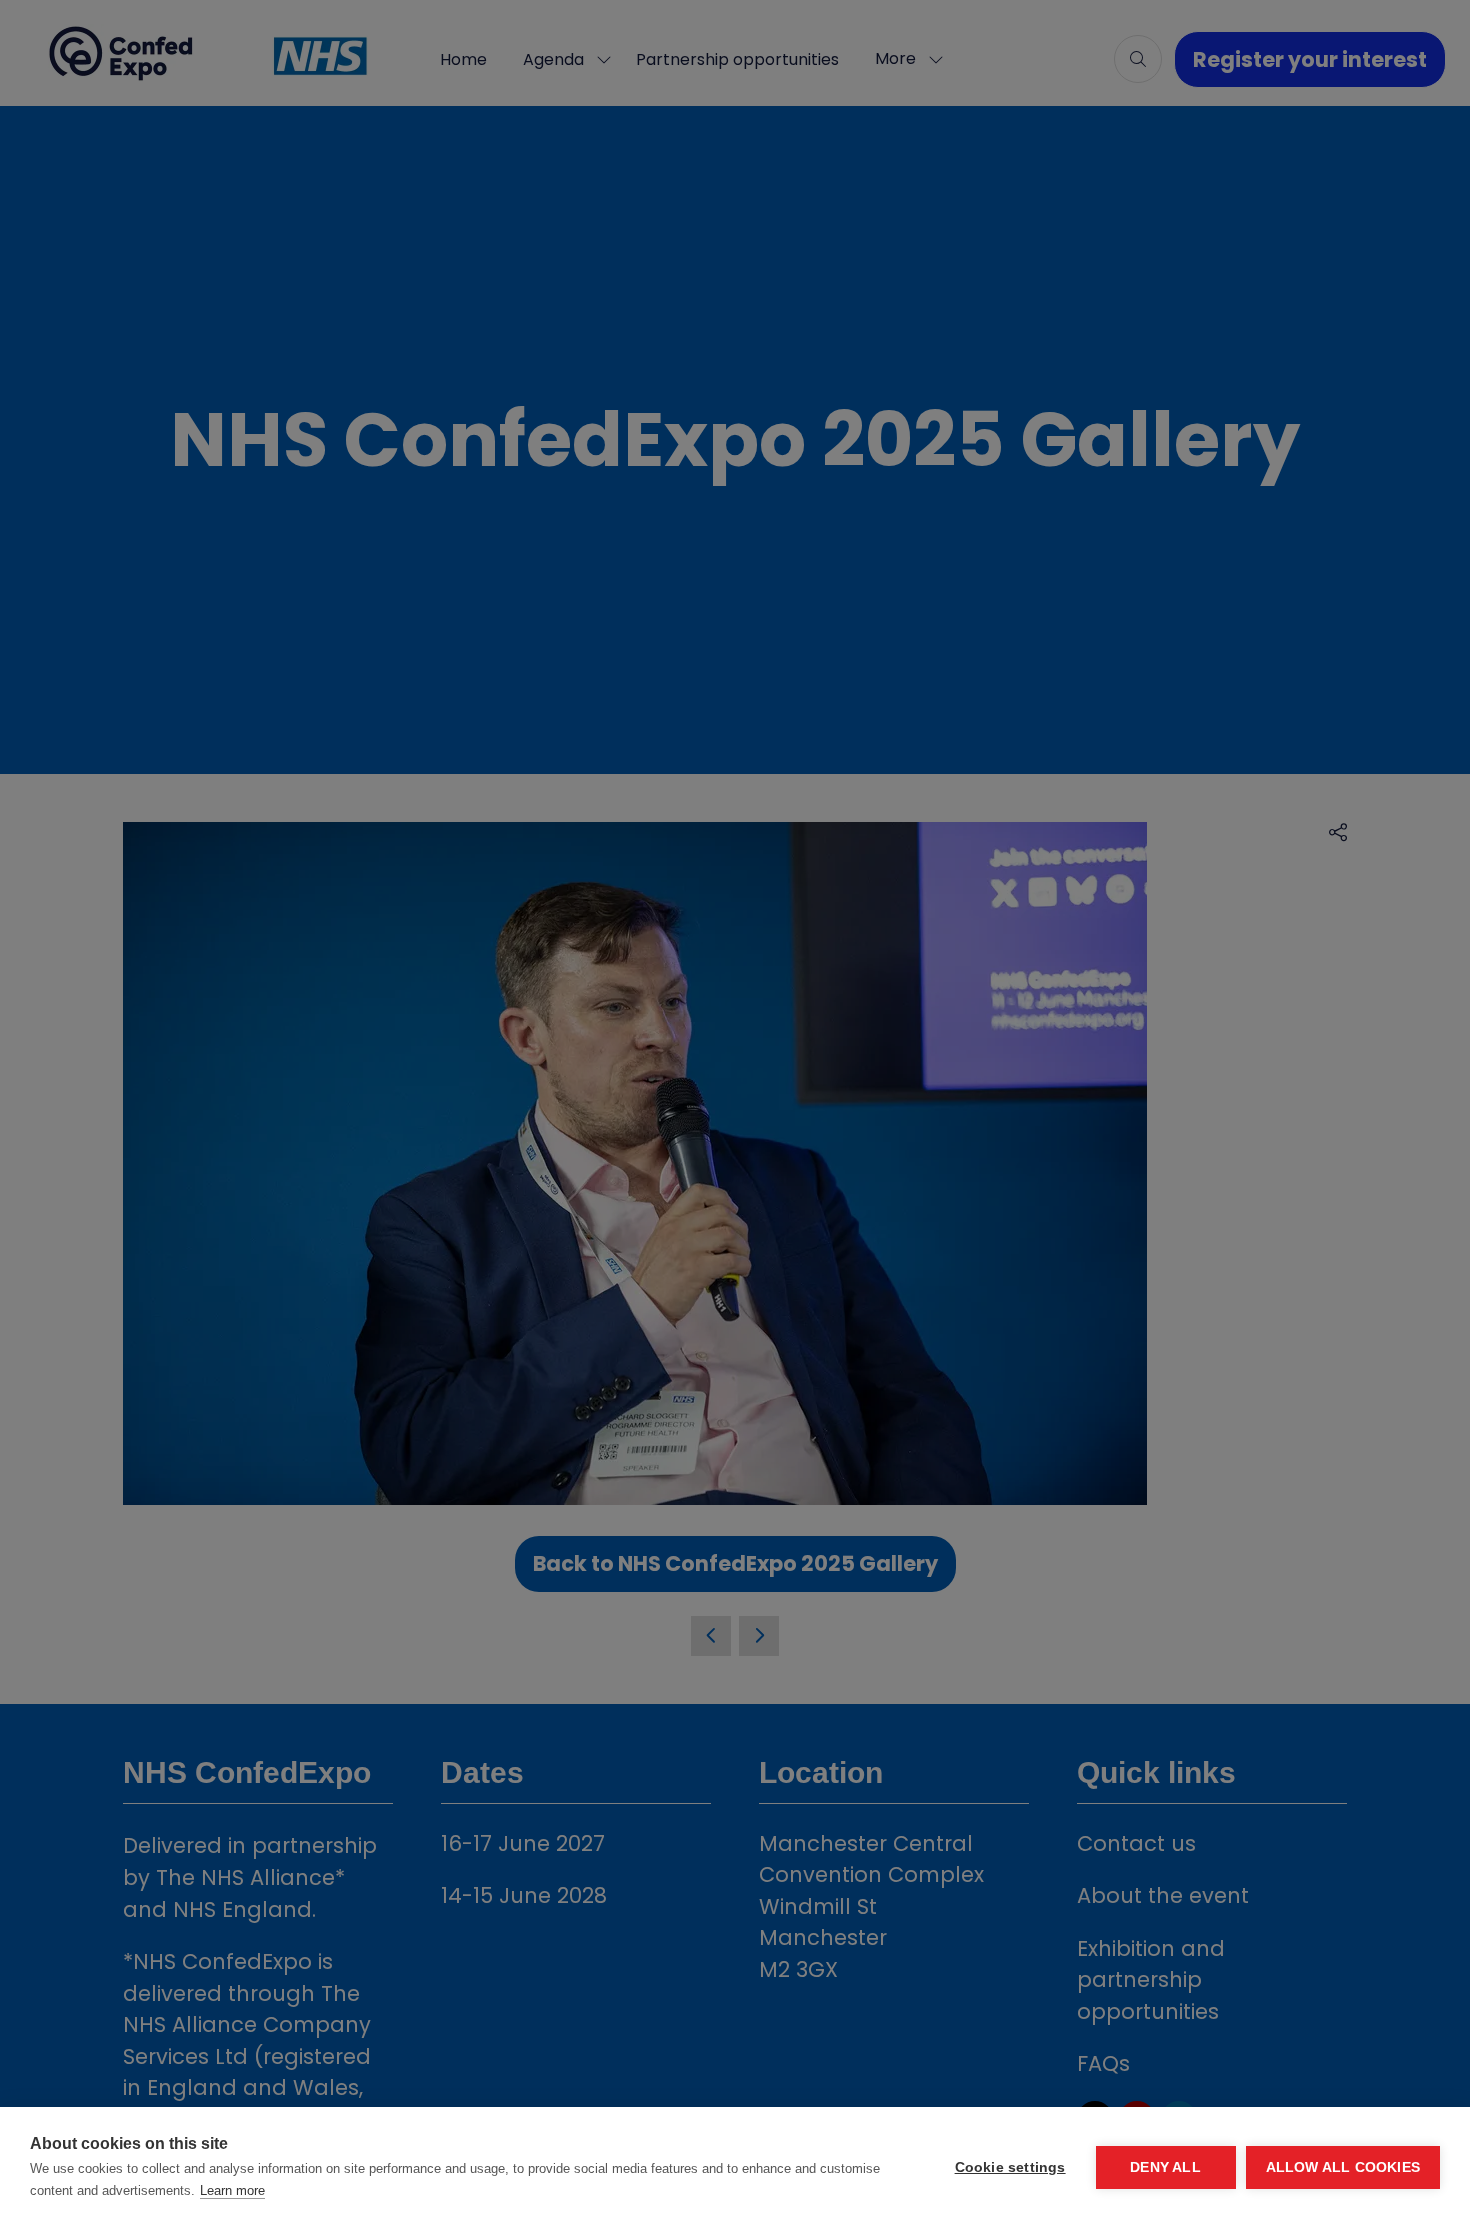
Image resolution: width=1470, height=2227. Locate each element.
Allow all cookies (1343, 2167)
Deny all (1165, 2167)
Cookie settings (1010, 2167)
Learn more (232, 2190)
